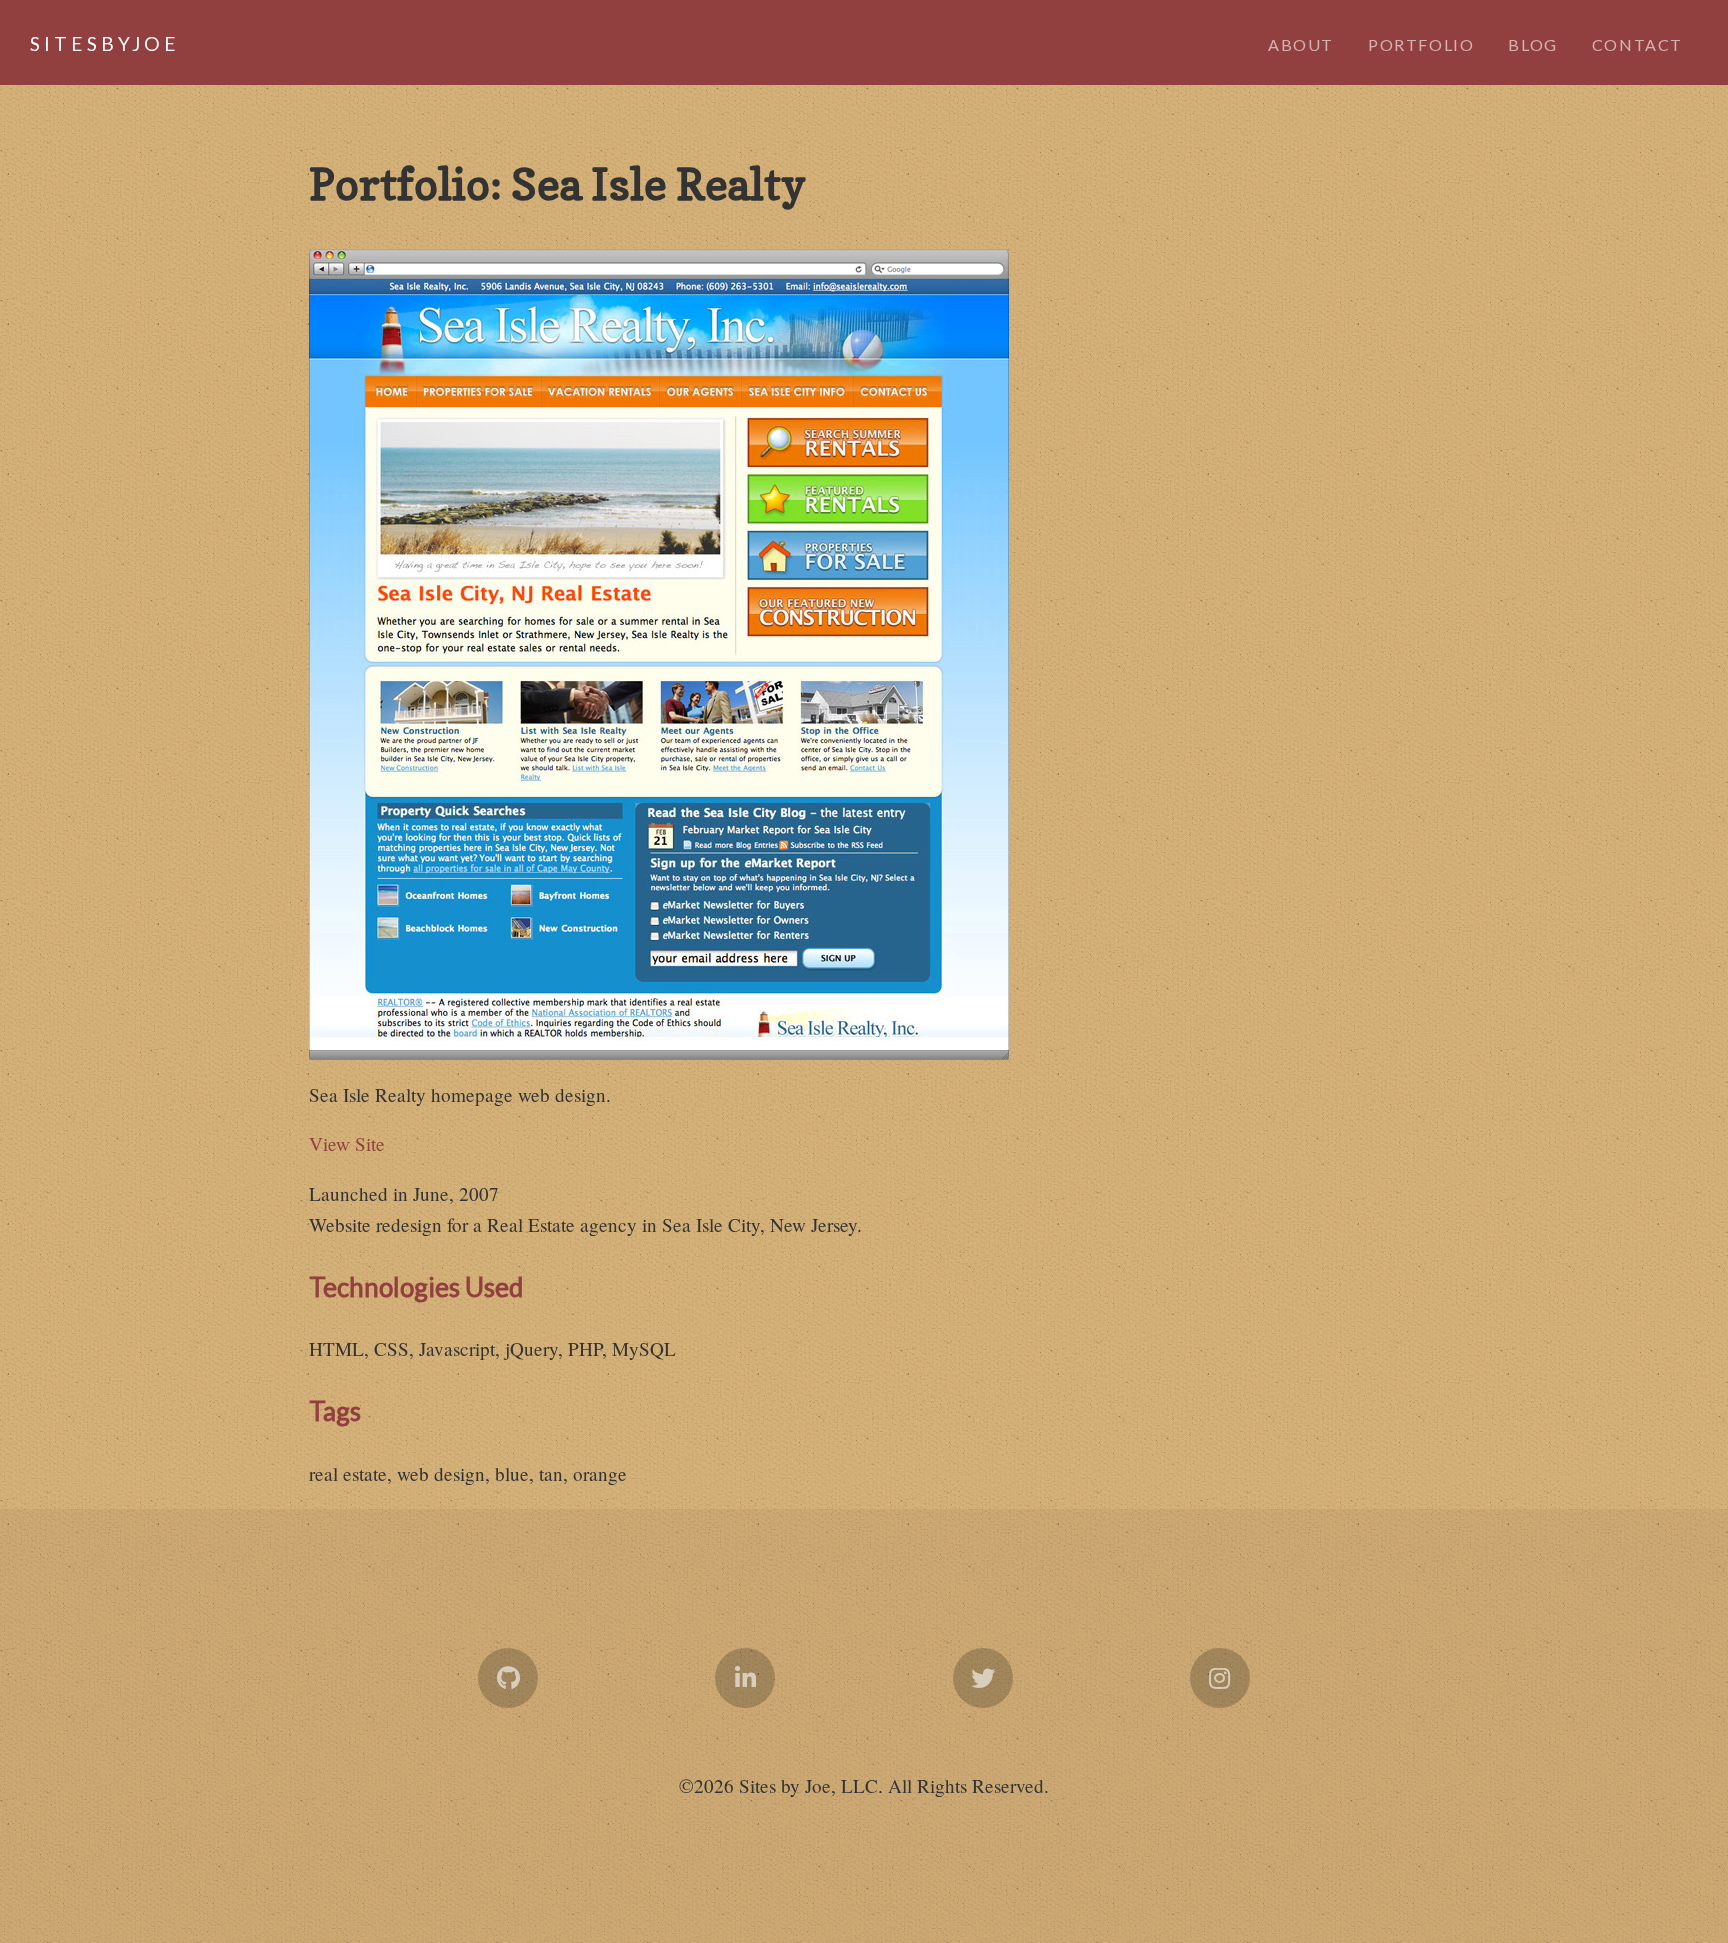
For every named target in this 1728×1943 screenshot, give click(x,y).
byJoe (80, 43)
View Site (347, 1143)
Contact (1637, 44)
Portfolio (1421, 44)
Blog (1532, 44)
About (1301, 44)
